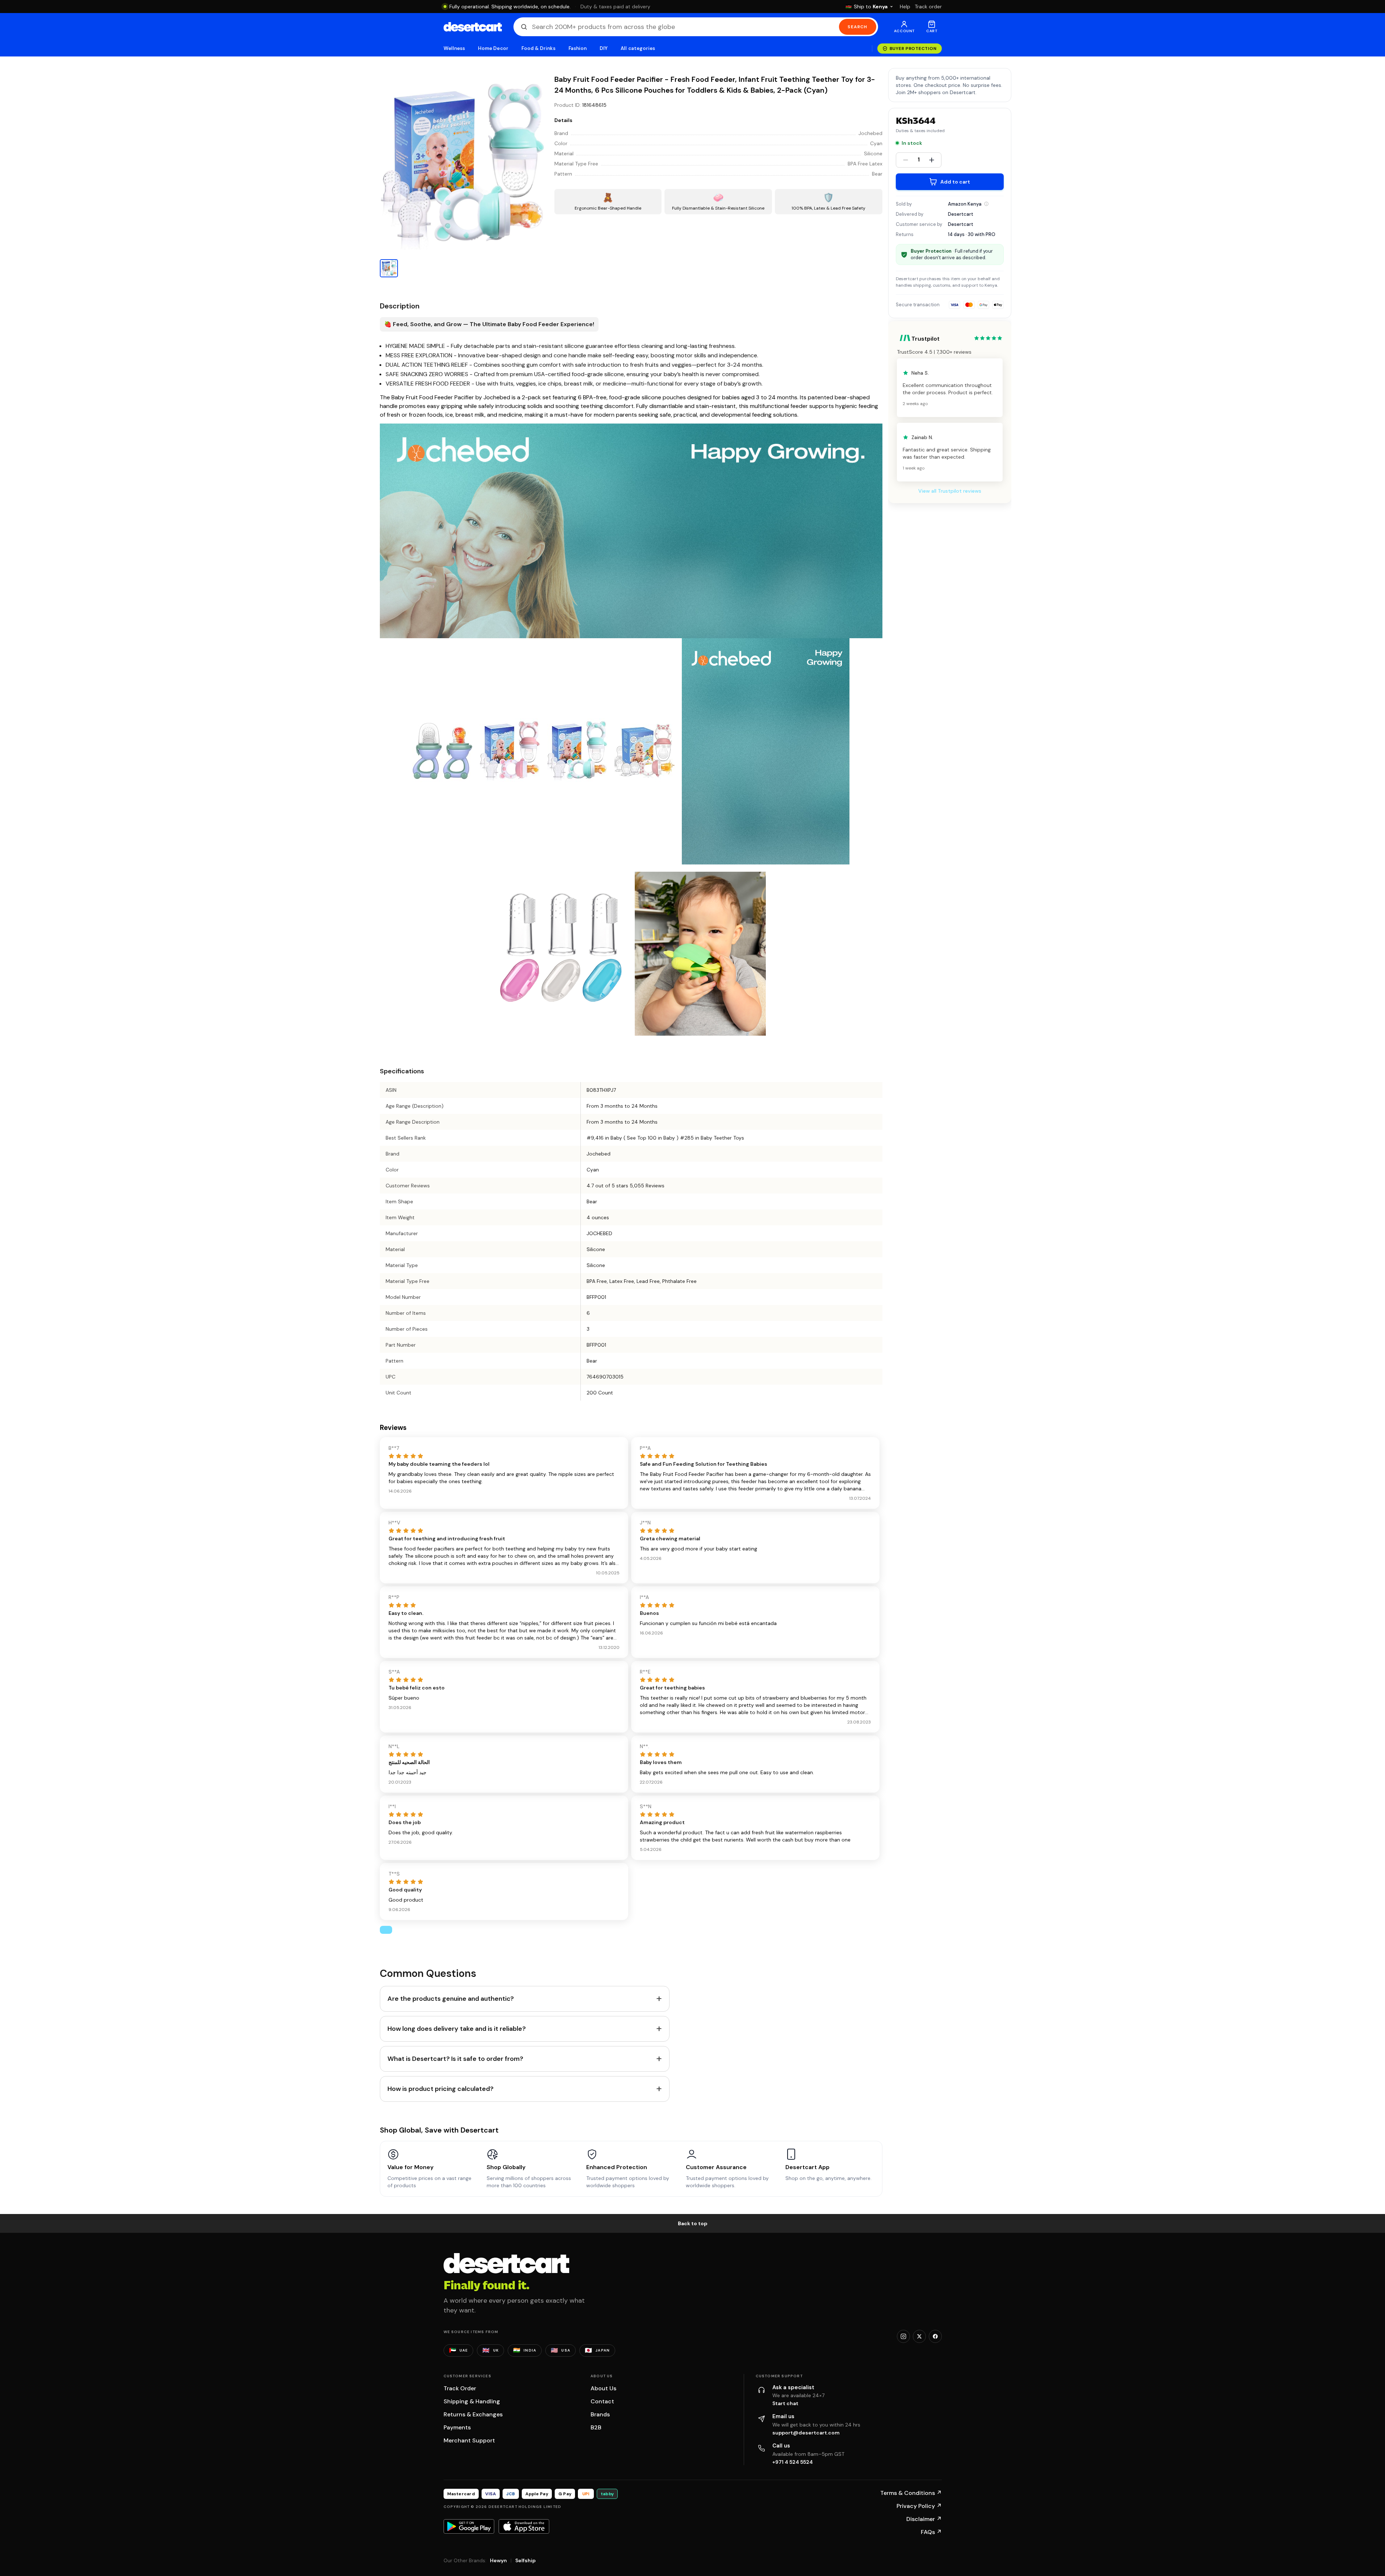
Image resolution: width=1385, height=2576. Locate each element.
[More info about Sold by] (986, 204)
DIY (604, 48)
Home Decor (493, 48)
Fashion (578, 48)
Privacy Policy (919, 2506)
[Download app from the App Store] (524, 2526)
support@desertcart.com (806, 2433)
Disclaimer (924, 2519)
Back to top (693, 2223)
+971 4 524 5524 (793, 2462)
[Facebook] (935, 2336)
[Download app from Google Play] (469, 2526)
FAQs (931, 2532)
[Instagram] (903, 2336)
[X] (919, 2336)
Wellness (454, 48)
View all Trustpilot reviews (950, 491)
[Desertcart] (473, 27)
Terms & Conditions (911, 2493)
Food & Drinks (538, 48)
